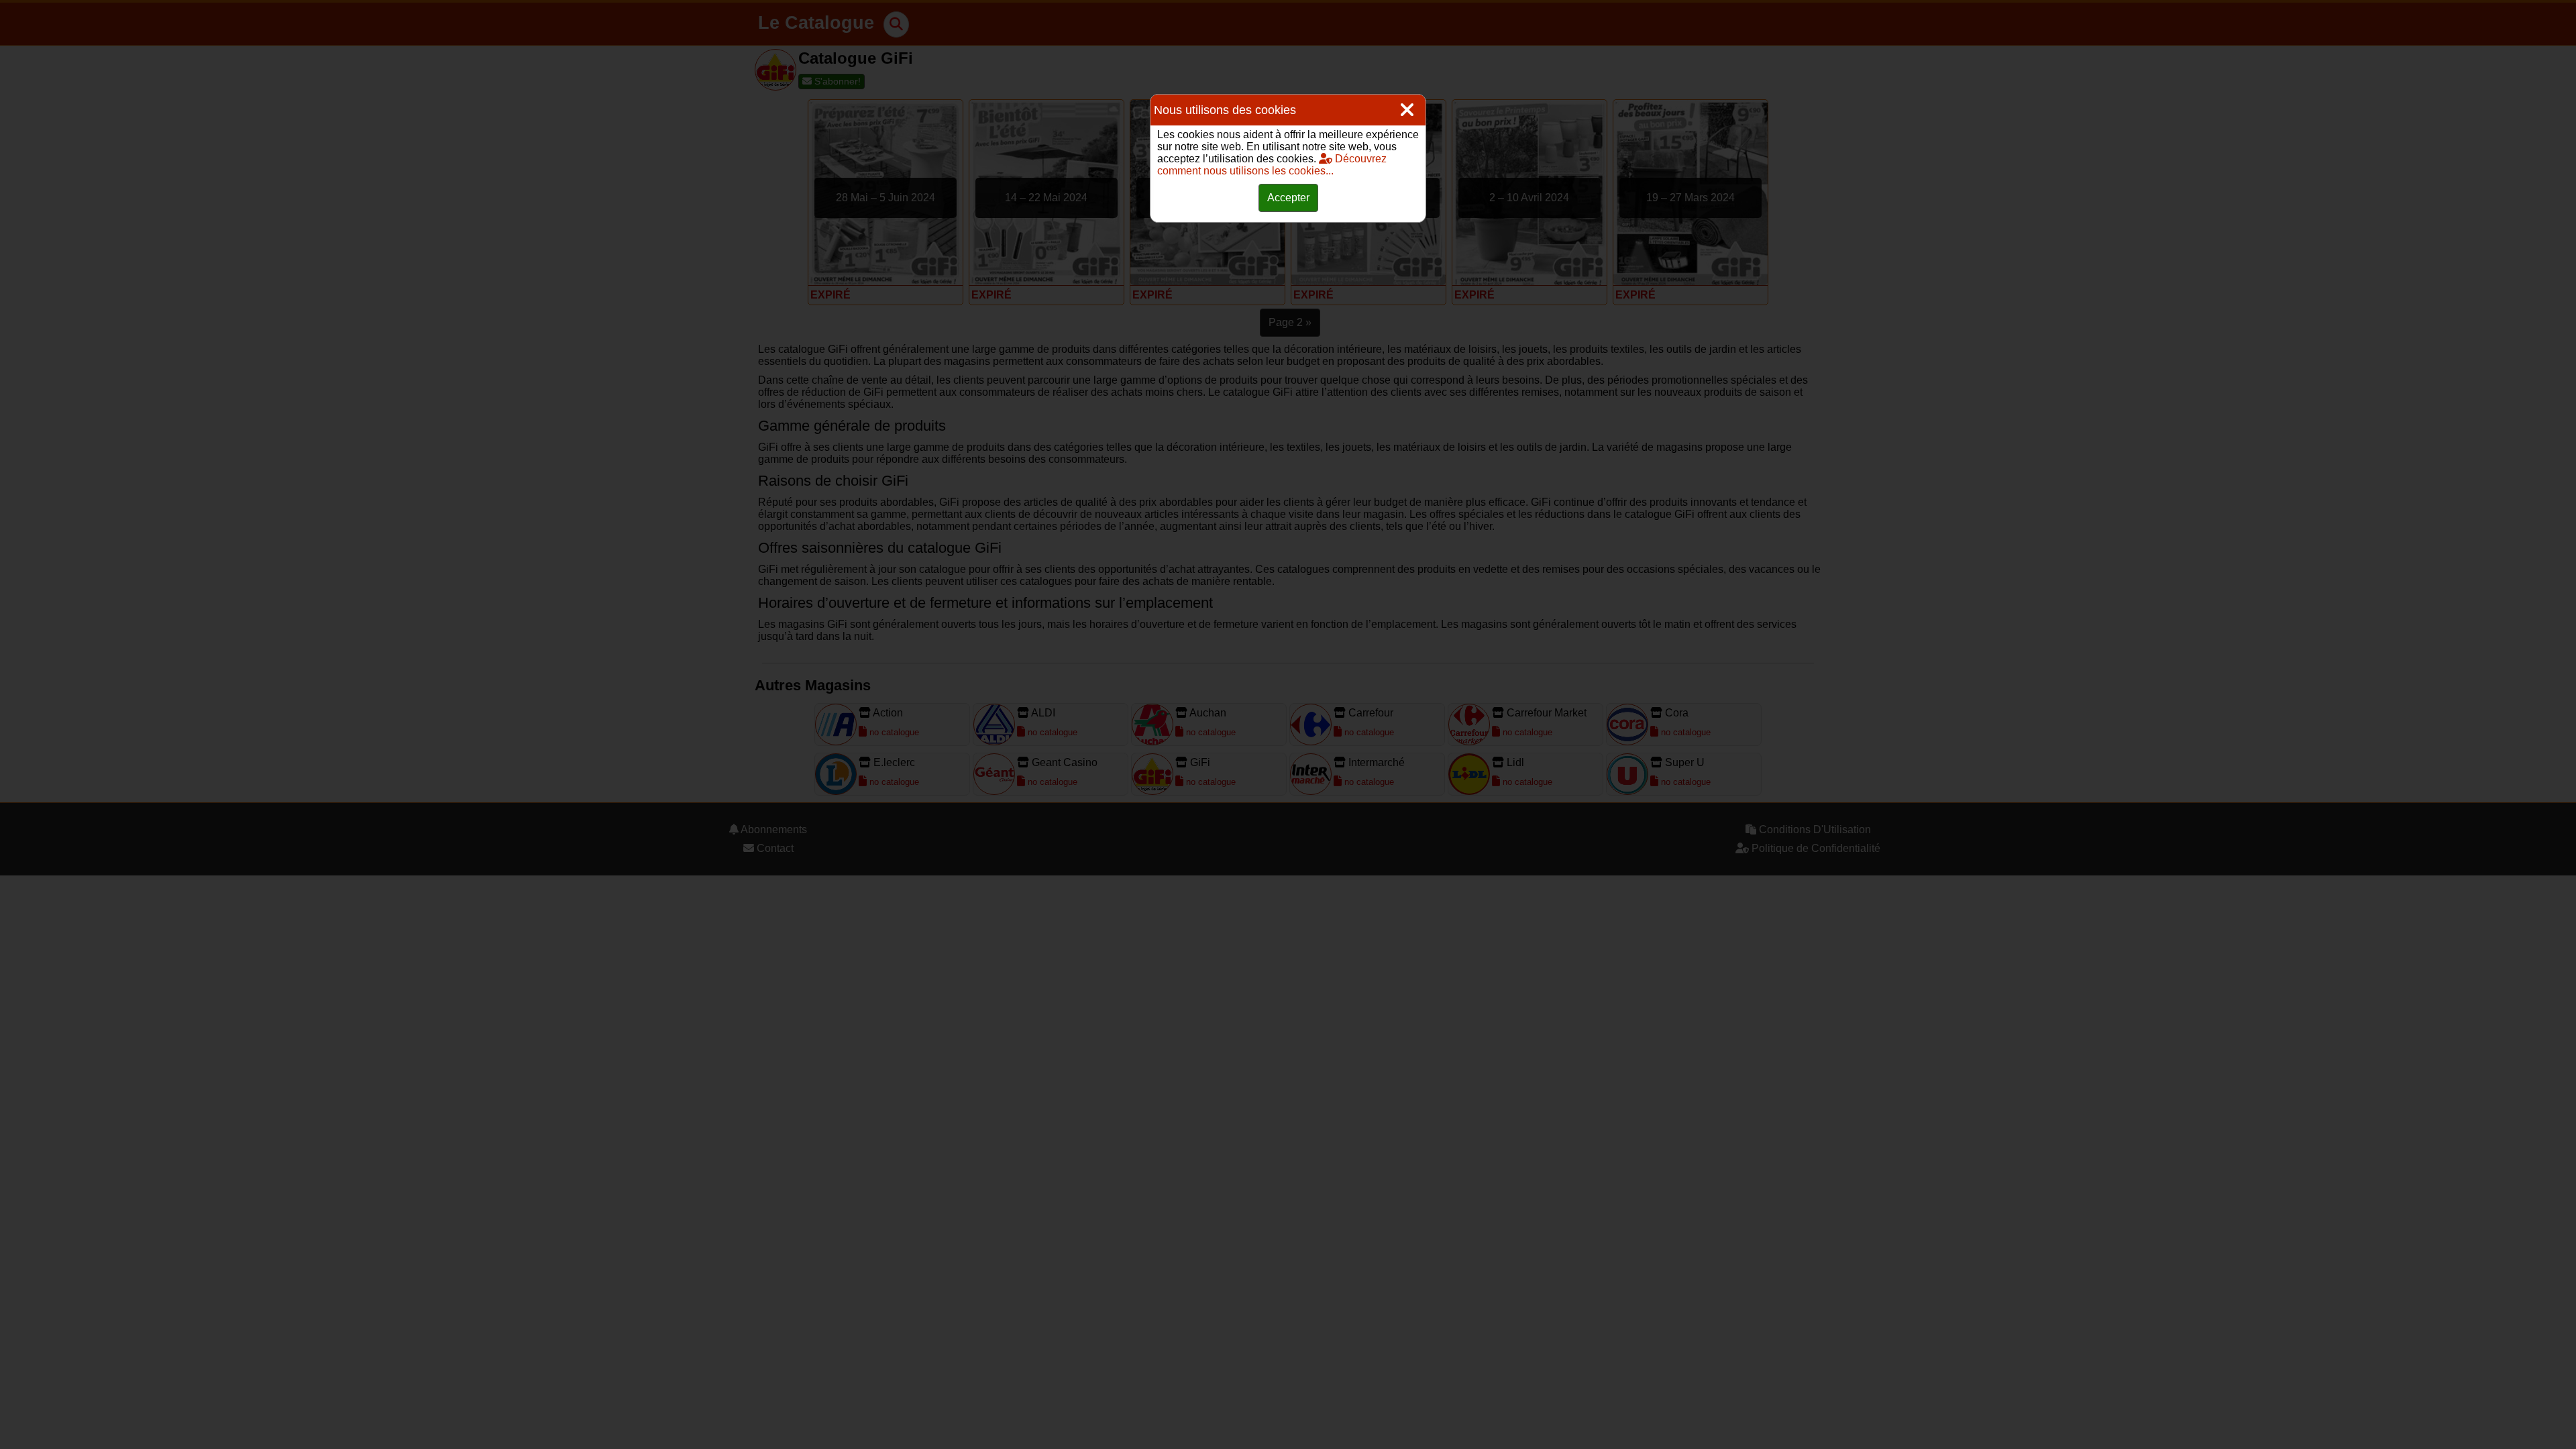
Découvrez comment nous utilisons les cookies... (1272, 165)
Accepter (1288, 198)
